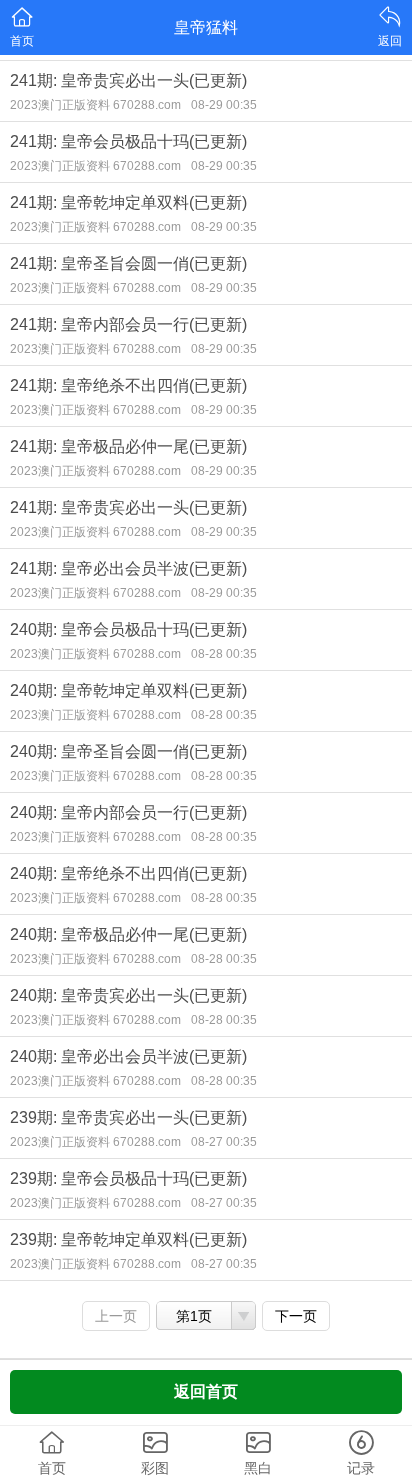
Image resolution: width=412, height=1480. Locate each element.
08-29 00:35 (224, 105)
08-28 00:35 (224, 654)
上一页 (116, 1316)
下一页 (296, 1316)
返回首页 (206, 1391)
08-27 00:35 (224, 1142)
